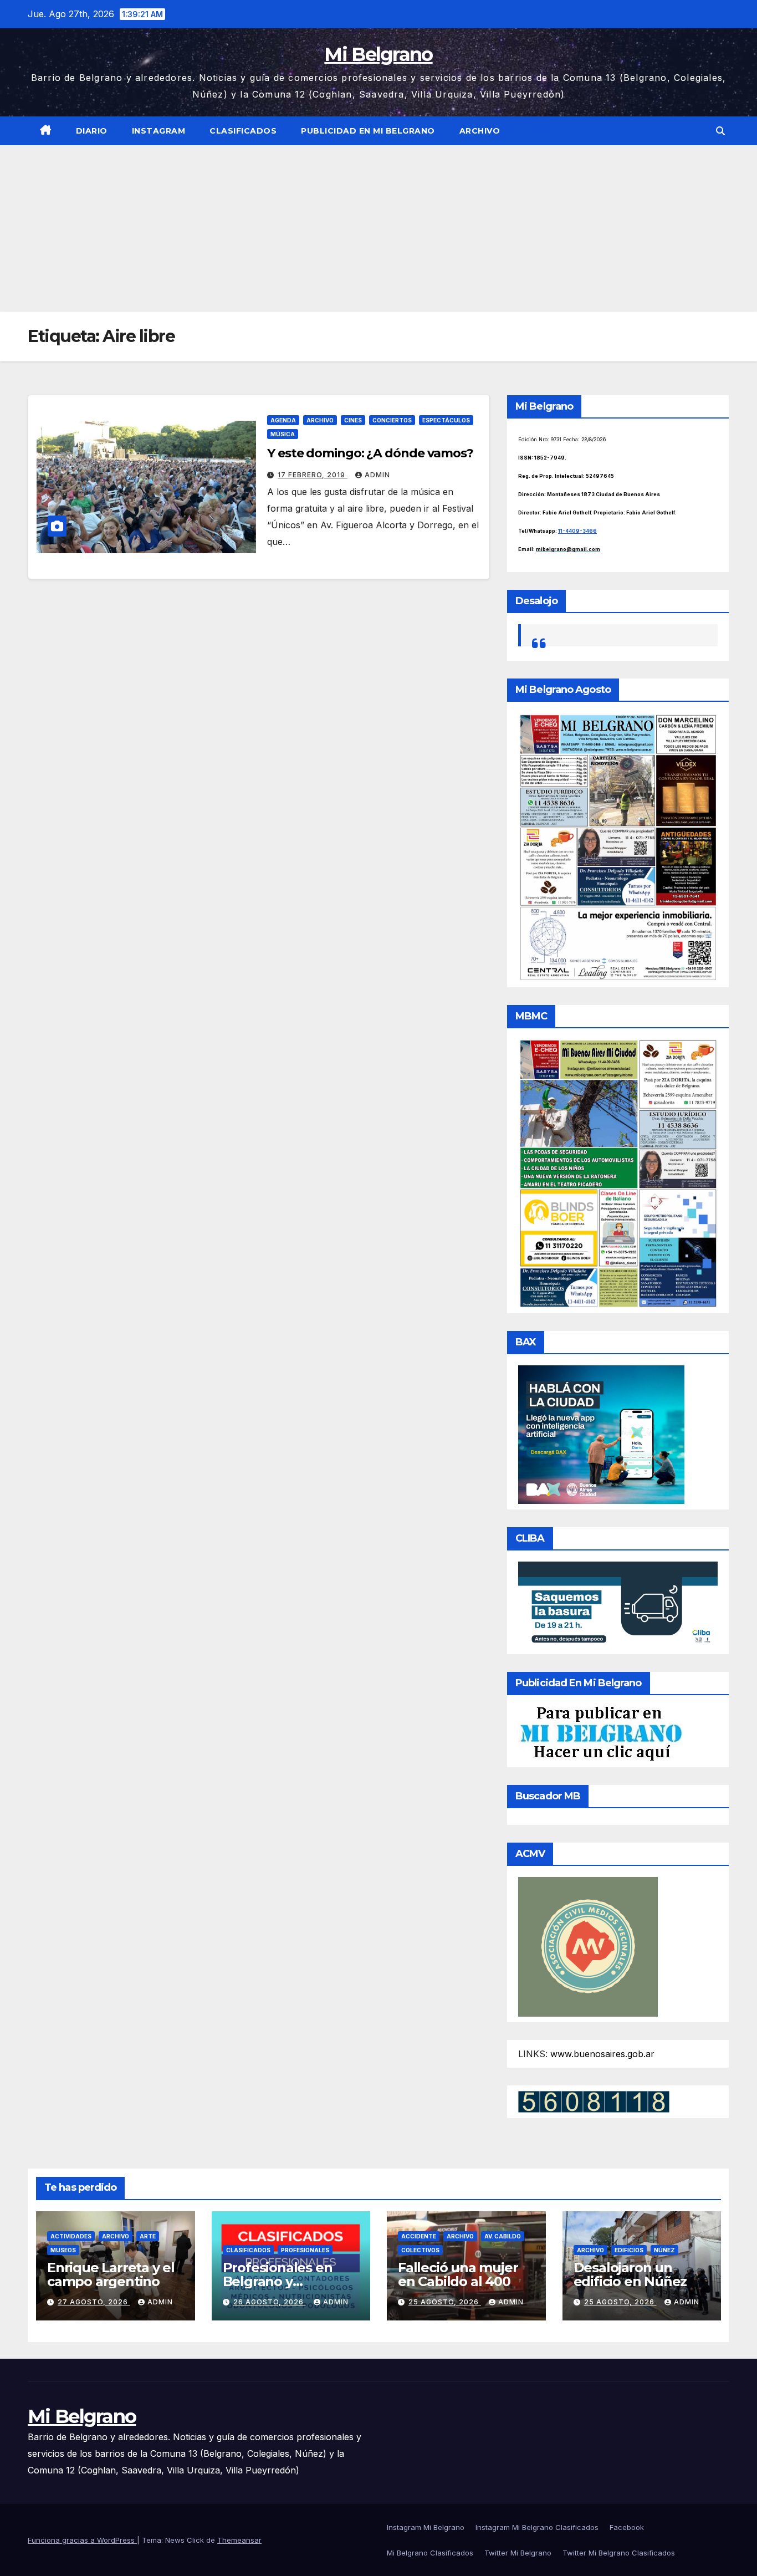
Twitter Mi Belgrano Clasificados (619, 2553)
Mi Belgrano (378, 54)
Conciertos (392, 420)
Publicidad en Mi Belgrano (368, 131)
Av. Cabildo (503, 2236)
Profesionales (305, 2250)
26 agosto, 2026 (270, 2302)
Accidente (419, 2236)
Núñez (664, 2250)
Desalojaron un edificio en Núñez (630, 2274)
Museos (63, 2250)
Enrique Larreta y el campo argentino (111, 2274)
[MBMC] (618, 1173)
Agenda (283, 420)
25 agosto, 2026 (445, 2302)
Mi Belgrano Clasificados (430, 2553)
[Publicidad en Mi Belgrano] (601, 1733)
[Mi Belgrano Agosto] (618, 846)
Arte (148, 2236)
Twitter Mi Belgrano (518, 2553)
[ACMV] (588, 1946)
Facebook (627, 2527)
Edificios (629, 2250)
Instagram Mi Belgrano (426, 2527)
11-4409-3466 (577, 531)
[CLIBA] (618, 1604)
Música (283, 434)
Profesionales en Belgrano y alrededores (278, 2281)
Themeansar (239, 2540)
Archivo (480, 131)
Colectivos (420, 2250)
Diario (92, 131)
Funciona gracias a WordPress (82, 2540)
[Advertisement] (378, 228)
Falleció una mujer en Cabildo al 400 (458, 2274)
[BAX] (601, 1434)
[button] (720, 131)
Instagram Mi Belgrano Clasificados (537, 2527)
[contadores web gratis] (594, 2100)
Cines (353, 420)
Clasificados (243, 131)
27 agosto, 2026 (94, 2302)
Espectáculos (446, 420)
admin (377, 475)
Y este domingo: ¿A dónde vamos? (370, 453)
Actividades (71, 2236)
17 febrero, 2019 (313, 475)
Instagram (159, 131)
